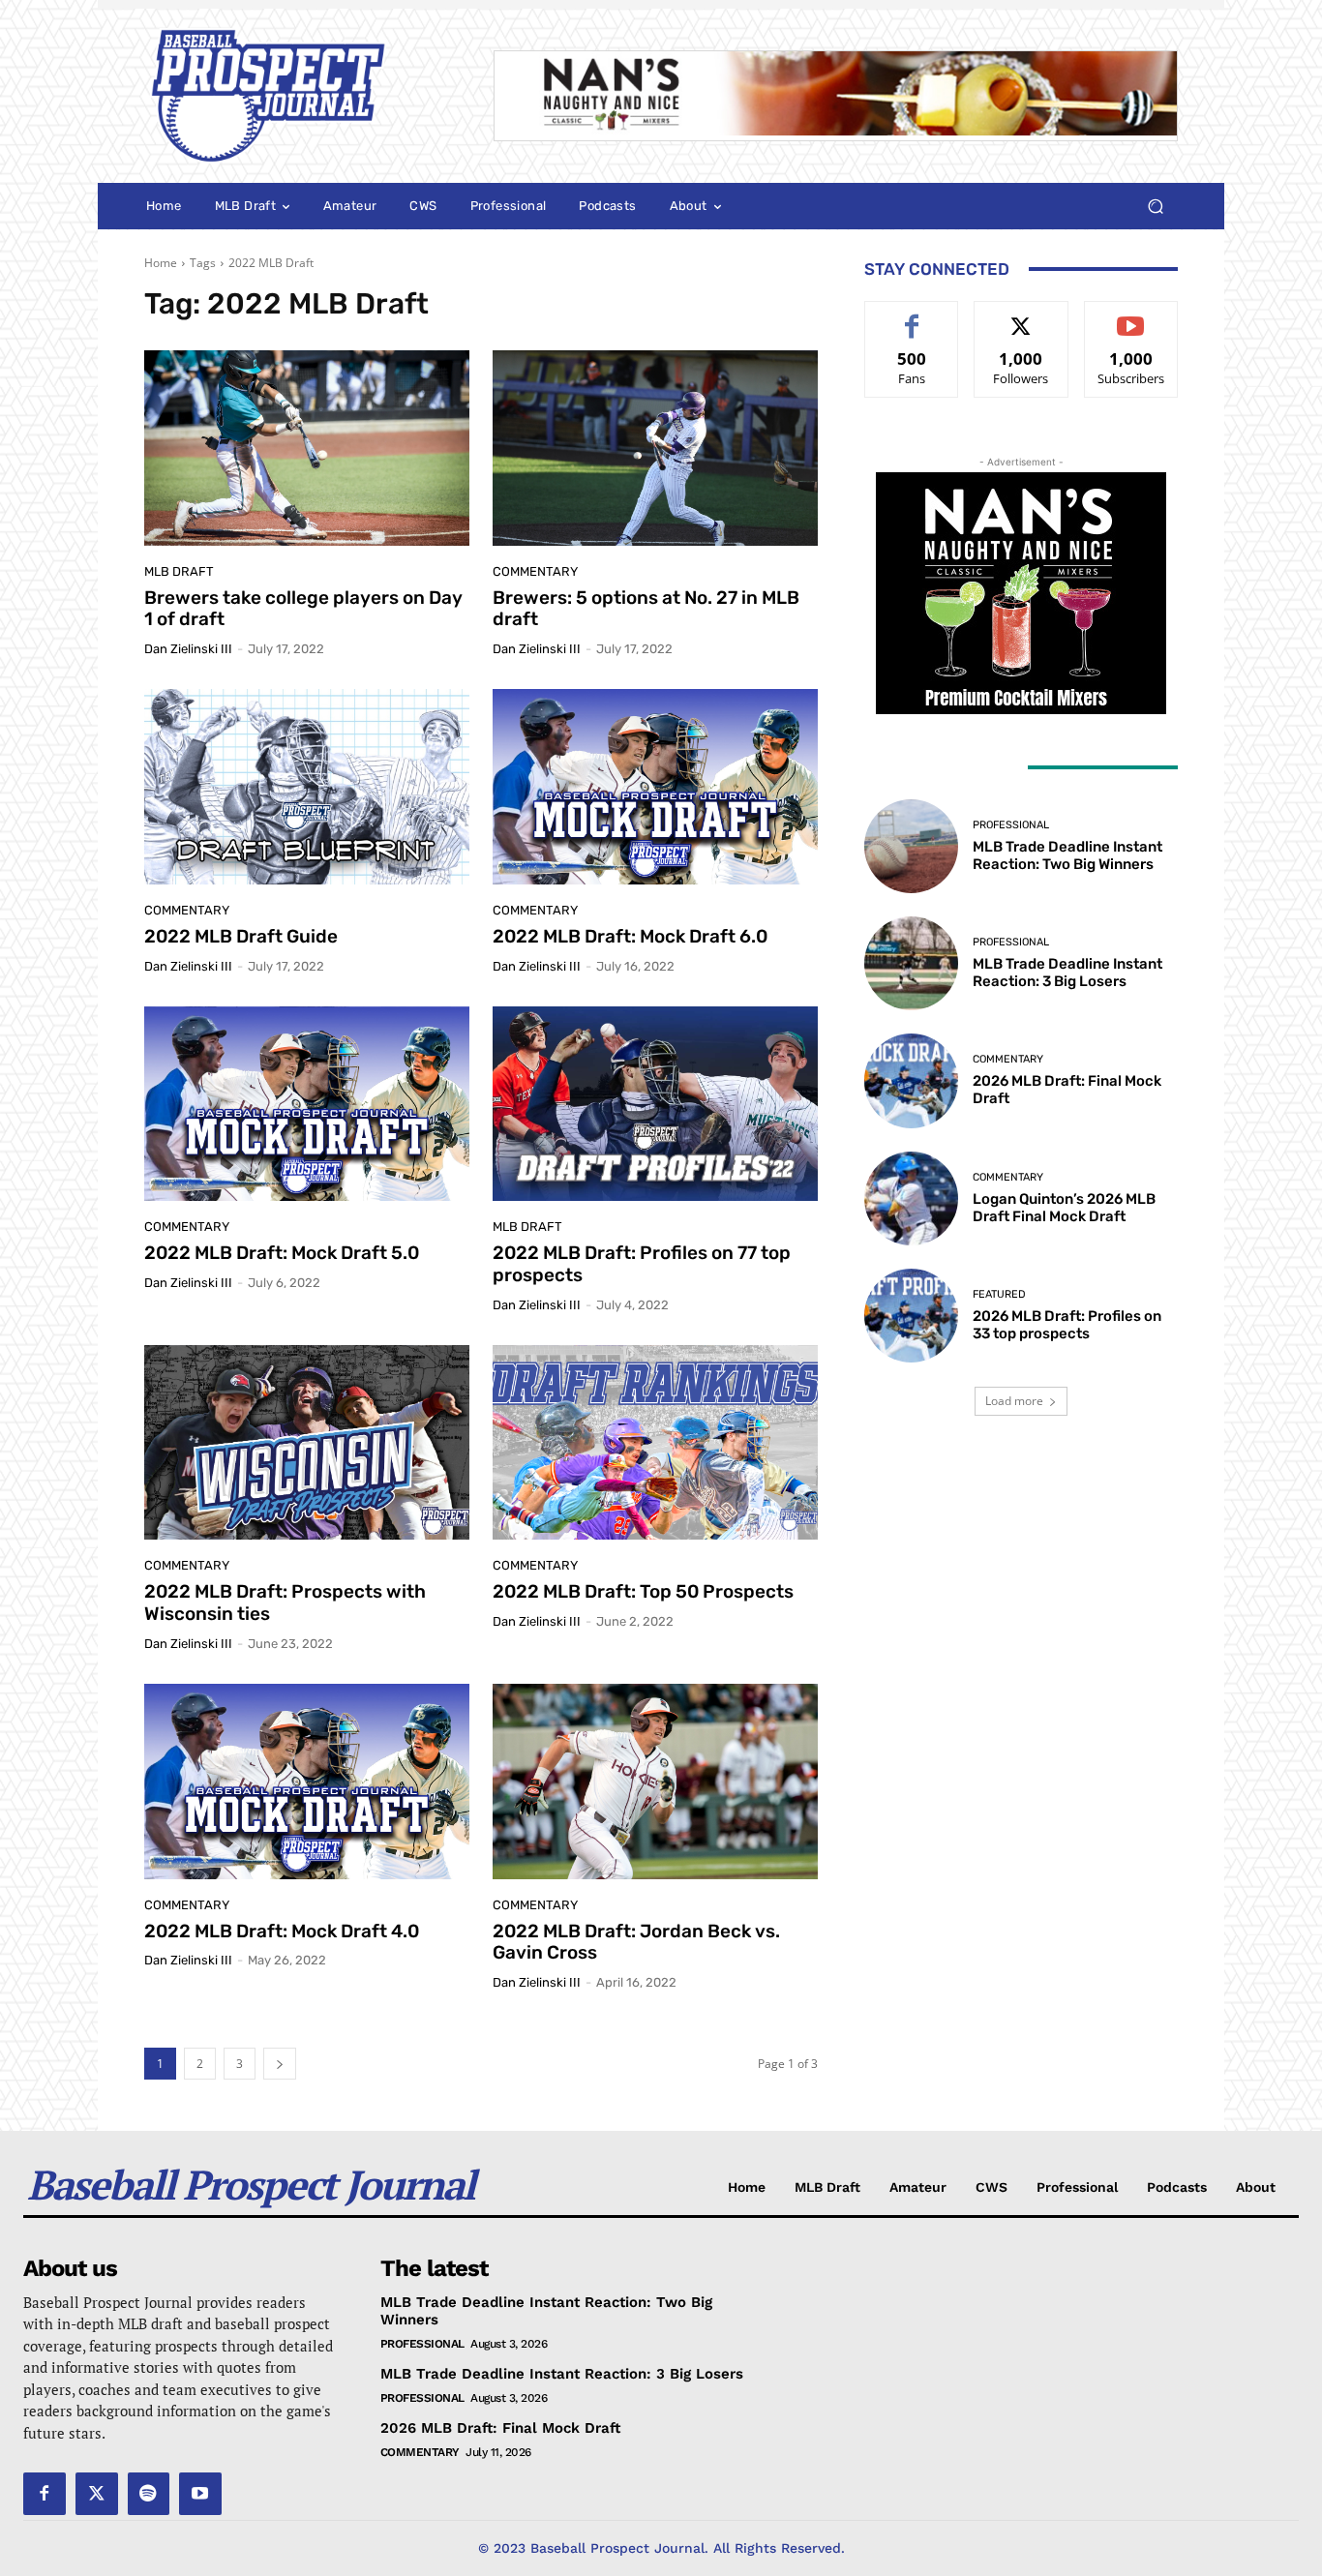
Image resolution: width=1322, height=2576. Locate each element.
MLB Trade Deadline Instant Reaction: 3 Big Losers (1067, 973)
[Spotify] (149, 2494)
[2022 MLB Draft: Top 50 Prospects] (655, 1443)
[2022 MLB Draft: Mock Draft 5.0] (307, 1104)
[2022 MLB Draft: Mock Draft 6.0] (655, 787)
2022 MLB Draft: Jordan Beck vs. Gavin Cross (636, 1942)
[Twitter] (97, 2494)
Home (161, 263)
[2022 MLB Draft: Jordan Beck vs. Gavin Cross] (655, 1782)
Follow (1022, 316)
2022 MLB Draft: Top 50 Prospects (643, 1591)
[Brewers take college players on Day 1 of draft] (307, 448)
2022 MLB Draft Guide (241, 936)
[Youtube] (200, 2494)
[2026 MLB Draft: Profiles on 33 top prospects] (911, 1316)
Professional (1011, 825)
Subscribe (1131, 316)
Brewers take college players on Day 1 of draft (303, 609)
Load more (1014, 1401)
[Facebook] (45, 2494)
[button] (1155, 207)
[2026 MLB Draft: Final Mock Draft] (911, 1080)
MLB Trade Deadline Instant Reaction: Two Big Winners (1067, 855)
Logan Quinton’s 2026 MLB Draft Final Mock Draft (1064, 1208)
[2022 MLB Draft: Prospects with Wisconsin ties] (307, 1443)
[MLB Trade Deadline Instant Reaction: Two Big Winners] (911, 846)
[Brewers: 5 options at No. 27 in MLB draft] (655, 448)
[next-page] (280, 2064)
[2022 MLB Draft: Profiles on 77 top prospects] (655, 1104)
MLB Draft (179, 571)
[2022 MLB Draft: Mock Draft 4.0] (307, 1782)
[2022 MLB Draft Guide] (307, 787)
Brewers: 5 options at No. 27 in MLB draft (646, 609)
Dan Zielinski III (188, 649)
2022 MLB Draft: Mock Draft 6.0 (630, 936)
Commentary (535, 571)
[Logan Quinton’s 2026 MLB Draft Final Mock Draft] (911, 1198)
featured (999, 1294)
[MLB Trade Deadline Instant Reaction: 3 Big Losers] (911, 963)
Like (912, 316)
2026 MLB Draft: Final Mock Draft (500, 2428)
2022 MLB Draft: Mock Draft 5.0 (282, 1253)
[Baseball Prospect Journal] (296, 96)
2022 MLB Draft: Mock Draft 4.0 (282, 1931)
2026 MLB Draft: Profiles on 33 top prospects (1067, 1325)
